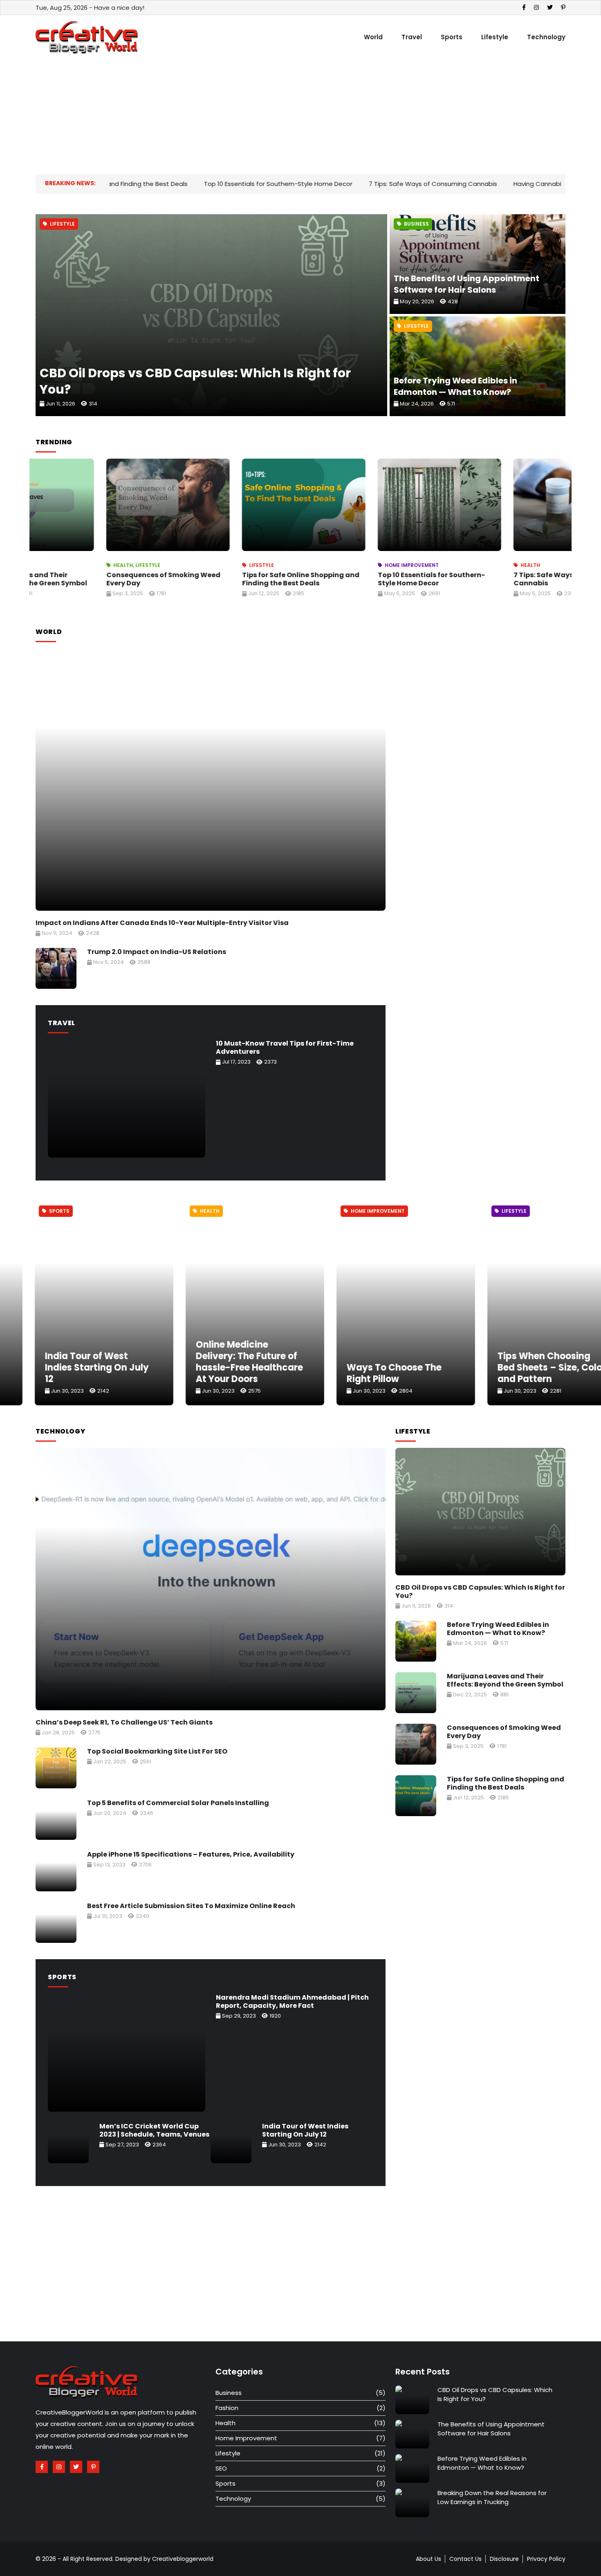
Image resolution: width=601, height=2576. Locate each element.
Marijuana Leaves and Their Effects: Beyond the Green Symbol (505, 1680)
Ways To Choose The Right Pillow (213, 1373)
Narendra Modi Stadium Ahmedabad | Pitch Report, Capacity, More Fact (292, 2001)
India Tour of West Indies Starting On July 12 (305, 2130)
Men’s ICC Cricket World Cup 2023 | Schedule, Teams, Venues (154, 2130)
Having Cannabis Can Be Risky (447, 184)
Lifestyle (495, 37)
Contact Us (465, 2559)
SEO (221, 2468)
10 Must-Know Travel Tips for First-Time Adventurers (285, 1047)
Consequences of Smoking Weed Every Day (93, 579)
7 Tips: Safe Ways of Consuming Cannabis (321, 184)
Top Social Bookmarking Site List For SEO (157, 1751)
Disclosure (504, 2559)
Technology (546, 37)
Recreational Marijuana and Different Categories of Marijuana (523, 1368)
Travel (412, 37)
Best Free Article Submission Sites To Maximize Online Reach (191, 1906)
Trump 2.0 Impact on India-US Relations (157, 952)
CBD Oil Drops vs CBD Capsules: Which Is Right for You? (195, 381)
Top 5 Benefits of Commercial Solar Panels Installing (178, 1803)
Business (416, 224)
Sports (452, 37)
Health (52, 565)
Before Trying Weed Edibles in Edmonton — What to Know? (455, 386)
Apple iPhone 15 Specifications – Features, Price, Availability (191, 1854)
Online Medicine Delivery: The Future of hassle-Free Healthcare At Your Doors (69, 1362)
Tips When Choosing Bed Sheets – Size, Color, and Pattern (372, 1368)
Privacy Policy (546, 2559)
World (373, 37)
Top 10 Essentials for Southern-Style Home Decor (167, 184)
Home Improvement (341, 565)
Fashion (227, 2408)
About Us (428, 2559)
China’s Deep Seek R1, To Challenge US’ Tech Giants (124, 1722)
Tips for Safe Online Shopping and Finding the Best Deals (230, 579)
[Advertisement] (281, 117)
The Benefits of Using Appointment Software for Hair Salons (466, 284)
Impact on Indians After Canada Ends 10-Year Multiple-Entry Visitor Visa (162, 923)
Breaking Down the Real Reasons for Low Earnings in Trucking (492, 2497)
